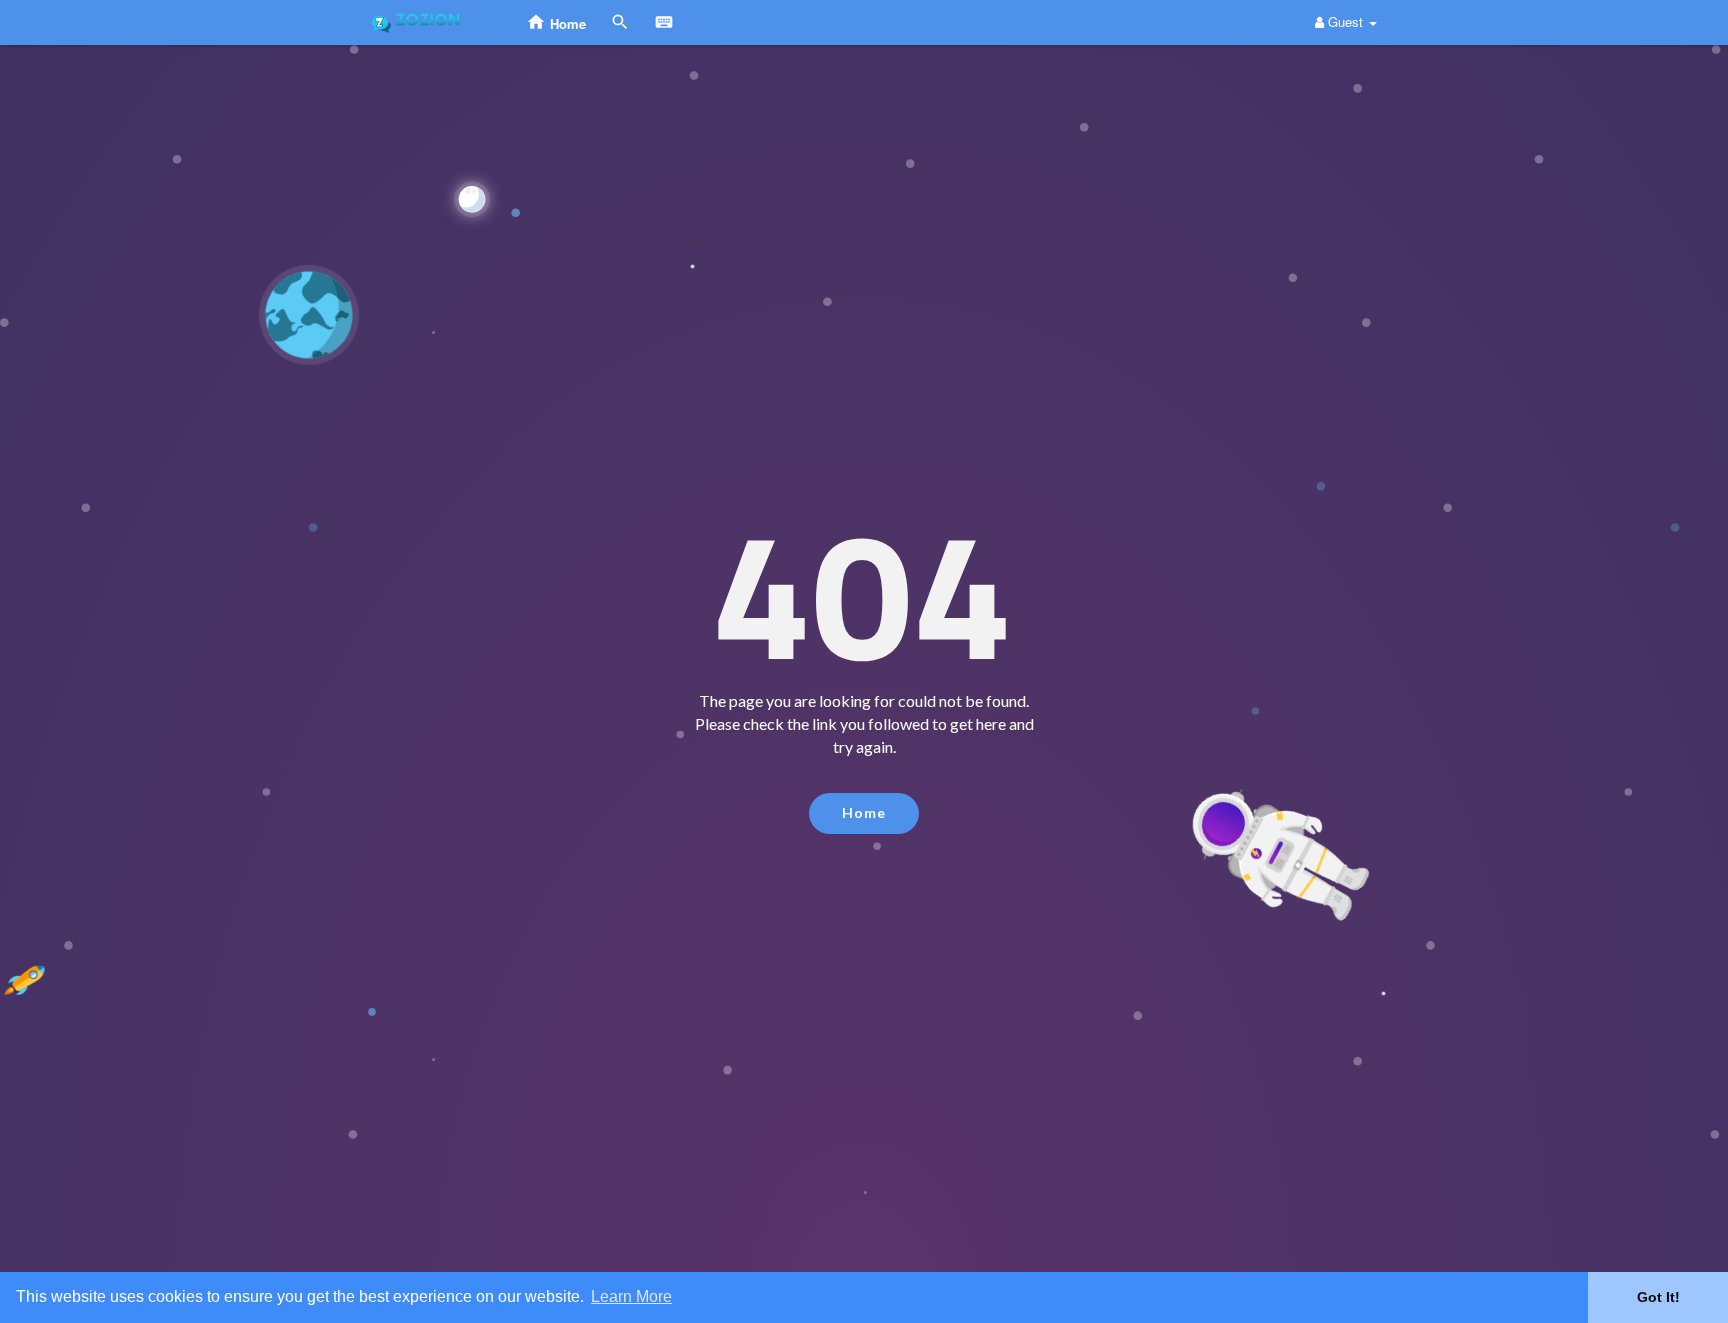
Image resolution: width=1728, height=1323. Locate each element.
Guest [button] (1345, 21)
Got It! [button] (1658, 1297)
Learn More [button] (631, 1296)
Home (864, 812)
